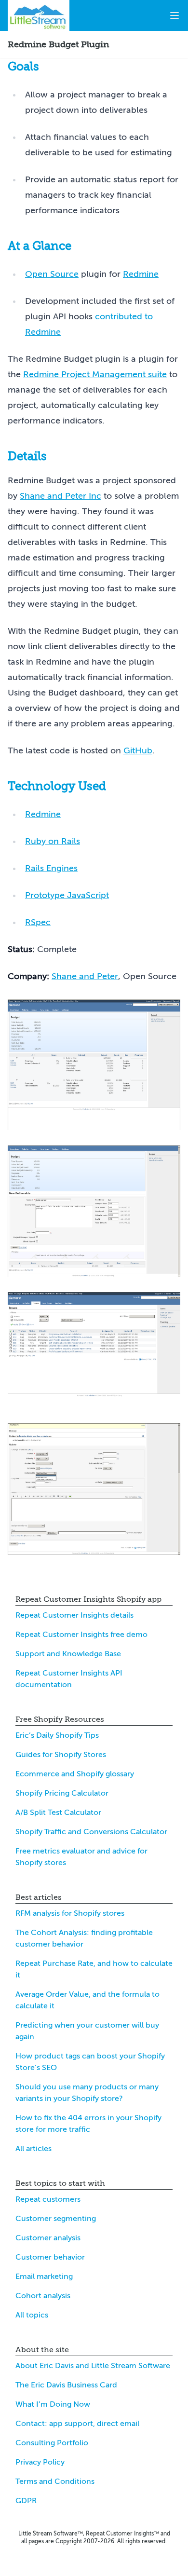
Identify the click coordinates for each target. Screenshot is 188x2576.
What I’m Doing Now (53, 2404)
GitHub (138, 750)
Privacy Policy (40, 2462)
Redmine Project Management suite (95, 374)
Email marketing (44, 2276)
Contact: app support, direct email (77, 2424)
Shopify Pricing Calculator (62, 1793)
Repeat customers (48, 2199)
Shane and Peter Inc (60, 496)
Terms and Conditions (55, 2481)
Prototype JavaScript (67, 895)
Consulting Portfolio (52, 2443)
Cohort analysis (43, 2296)
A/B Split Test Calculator (58, 1813)
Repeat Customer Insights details (74, 1615)
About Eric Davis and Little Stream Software (93, 2366)
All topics (32, 2315)
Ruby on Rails (53, 841)
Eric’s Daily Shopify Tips (57, 1735)
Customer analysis (48, 2238)
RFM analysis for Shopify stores (70, 1913)
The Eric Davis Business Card (66, 2385)
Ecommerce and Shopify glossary (75, 1774)
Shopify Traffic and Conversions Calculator (91, 1832)
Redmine (141, 274)
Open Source (52, 274)
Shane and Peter (85, 976)
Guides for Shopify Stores (61, 1755)
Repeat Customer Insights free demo (81, 1635)
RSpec (38, 922)
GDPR (26, 2501)
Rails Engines (51, 868)
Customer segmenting (56, 2219)
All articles (34, 2149)
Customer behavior (50, 2257)
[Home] (39, 15)
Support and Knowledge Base (68, 1654)
